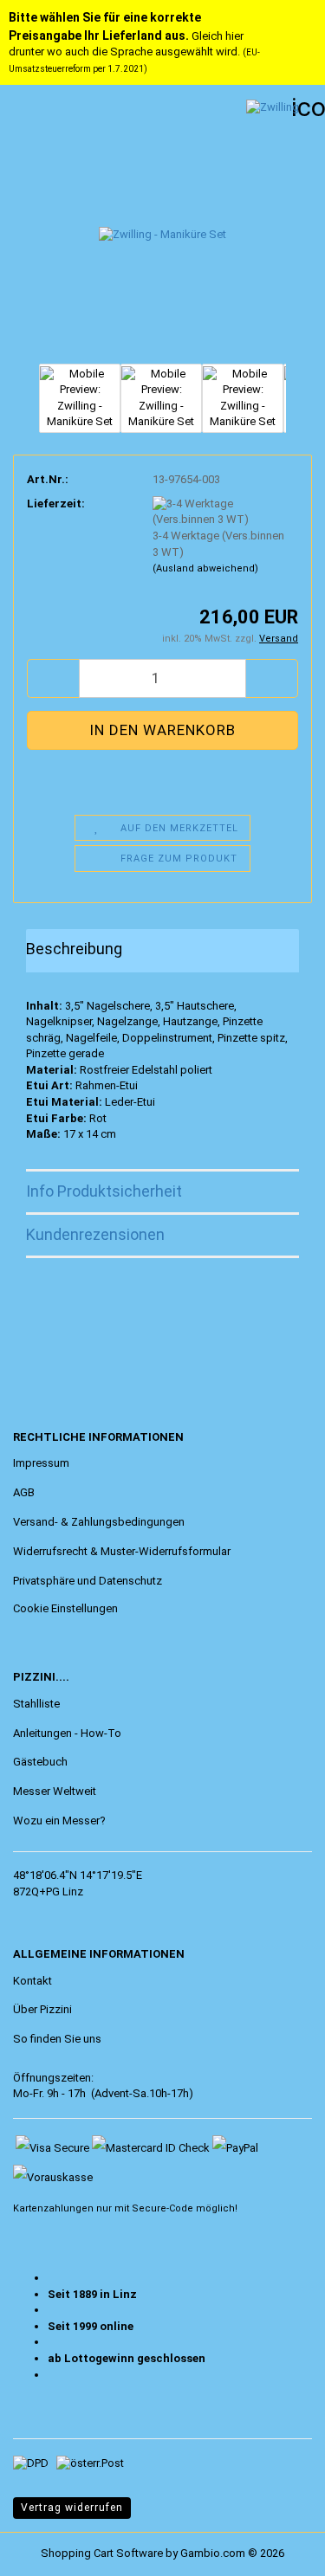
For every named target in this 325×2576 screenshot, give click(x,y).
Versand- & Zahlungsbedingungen (99, 1522)
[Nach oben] (48, 2550)
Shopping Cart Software (102, 2553)
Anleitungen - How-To (67, 1733)
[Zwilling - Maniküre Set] (162, 228)
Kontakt (32, 1981)
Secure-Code (162, 2208)
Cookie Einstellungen (65, 1608)
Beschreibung (74, 949)
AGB (24, 1492)
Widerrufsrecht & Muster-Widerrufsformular (122, 1551)
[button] (53, 678)
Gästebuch (40, 1762)
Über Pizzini (42, 2009)
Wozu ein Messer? (59, 1821)
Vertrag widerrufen (72, 2508)
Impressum (41, 1463)
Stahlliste (36, 1704)
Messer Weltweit (55, 1791)
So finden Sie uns (57, 2039)
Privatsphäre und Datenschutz (88, 1581)
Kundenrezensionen (95, 1234)
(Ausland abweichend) (205, 568)
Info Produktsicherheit (104, 1191)
